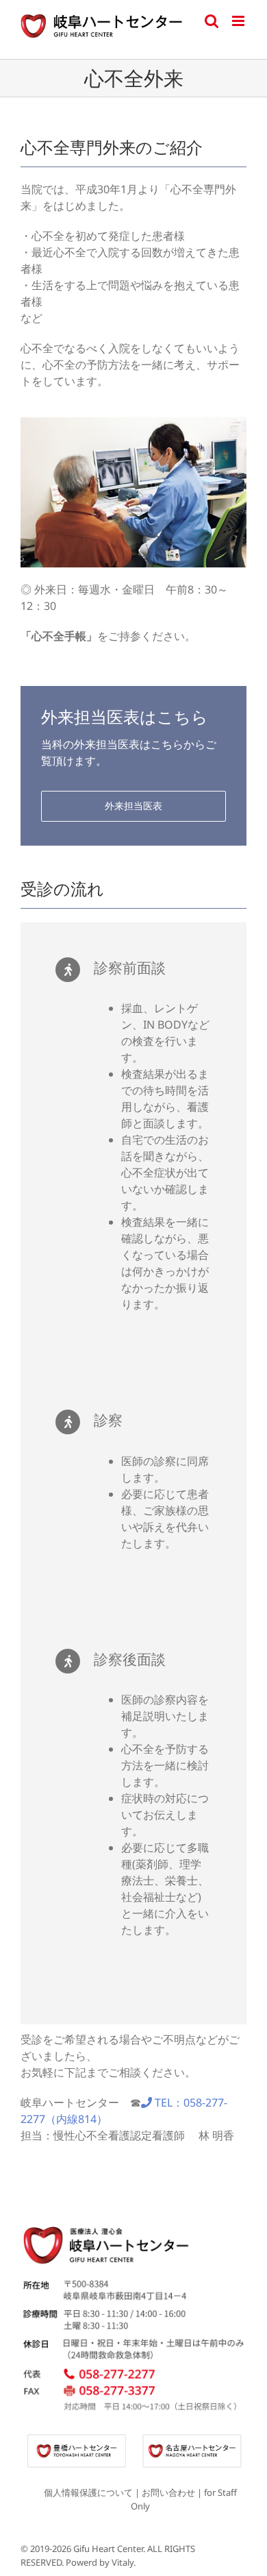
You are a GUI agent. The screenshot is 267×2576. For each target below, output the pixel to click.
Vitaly (123, 2562)
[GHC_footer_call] (133, 2369)
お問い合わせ (168, 2492)
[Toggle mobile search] (212, 21)
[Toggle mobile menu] (239, 21)
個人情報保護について (88, 2492)
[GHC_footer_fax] (133, 2389)
